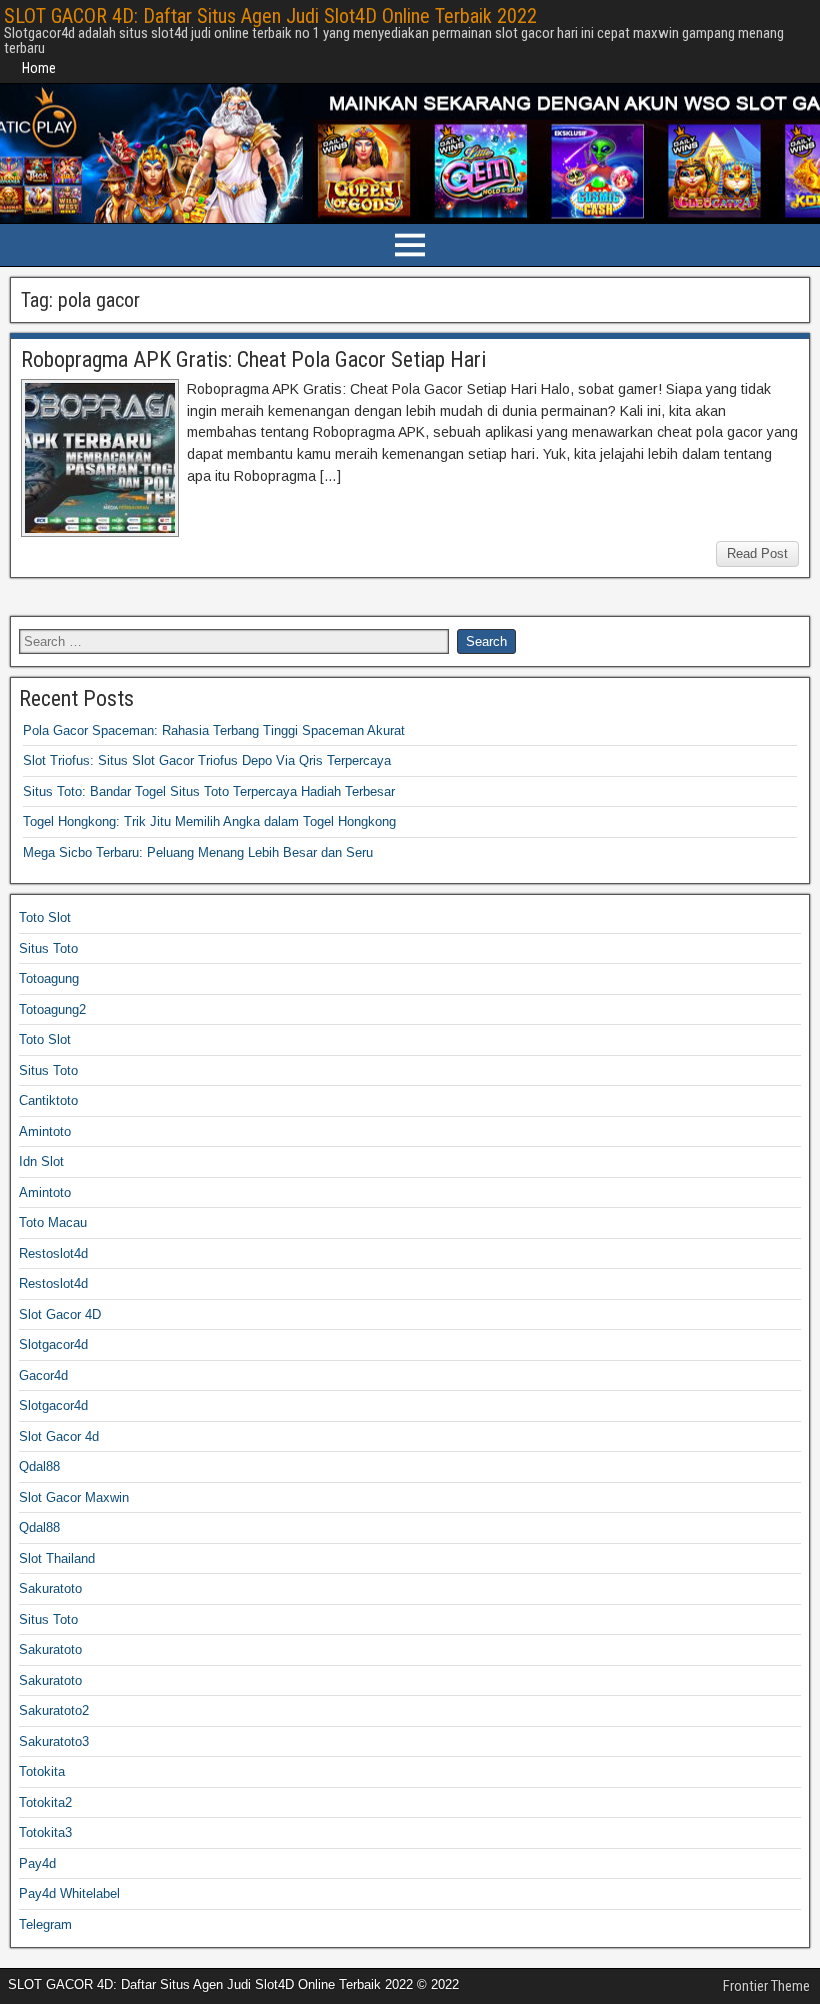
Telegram (45, 1924)
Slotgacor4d (53, 1344)
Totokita (42, 1771)
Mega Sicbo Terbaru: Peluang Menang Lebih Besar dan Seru (198, 852)
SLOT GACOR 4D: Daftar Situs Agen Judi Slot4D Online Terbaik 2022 (270, 16)
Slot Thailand (57, 1558)
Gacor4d (43, 1375)
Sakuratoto (50, 1588)
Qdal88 (39, 1466)
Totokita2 (45, 1802)
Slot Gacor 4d (59, 1436)
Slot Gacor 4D (60, 1314)
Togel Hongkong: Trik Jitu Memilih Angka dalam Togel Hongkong (209, 821)
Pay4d (37, 1863)
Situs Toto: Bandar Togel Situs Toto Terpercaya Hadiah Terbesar (209, 791)
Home (39, 68)
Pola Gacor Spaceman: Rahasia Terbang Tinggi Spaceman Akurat (214, 730)
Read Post (757, 553)
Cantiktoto (48, 1100)
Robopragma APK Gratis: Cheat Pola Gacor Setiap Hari (253, 359)
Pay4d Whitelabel (69, 1893)
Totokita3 (45, 1832)
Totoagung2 (52, 1009)
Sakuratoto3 (54, 1741)
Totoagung (49, 978)
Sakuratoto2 (54, 1710)
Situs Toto (48, 948)
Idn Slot (41, 1161)
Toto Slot (45, 917)
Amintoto (45, 1131)
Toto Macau (53, 1222)
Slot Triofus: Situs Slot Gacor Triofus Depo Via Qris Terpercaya (207, 760)
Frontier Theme (766, 1986)
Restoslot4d (53, 1253)
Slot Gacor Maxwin (74, 1497)
